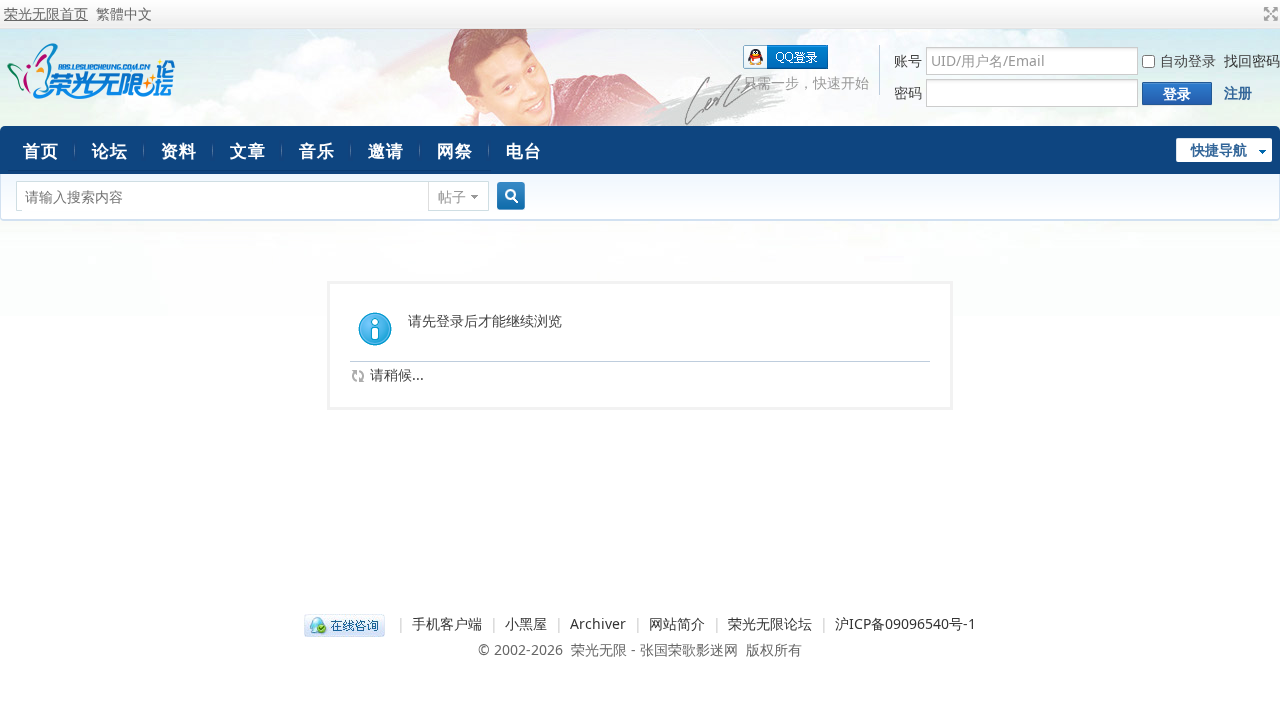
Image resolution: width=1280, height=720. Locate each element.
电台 (524, 150)
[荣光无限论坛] (90, 95)
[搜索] (508, 196)
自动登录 (1188, 60)
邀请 (386, 150)
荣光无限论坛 (770, 623)
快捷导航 (1219, 149)
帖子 (452, 196)
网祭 (455, 150)
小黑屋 (526, 623)
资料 (179, 150)
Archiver (598, 623)
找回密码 (1252, 60)
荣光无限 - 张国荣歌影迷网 (654, 649)
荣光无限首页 (46, 13)
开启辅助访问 (1252, 14)
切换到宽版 (1268, 14)
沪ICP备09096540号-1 (905, 623)
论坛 (110, 150)
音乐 (317, 150)
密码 (908, 92)
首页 (41, 150)
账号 (908, 60)
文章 (248, 150)
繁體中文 (124, 13)
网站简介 (677, 623)
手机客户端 (447, 623)
